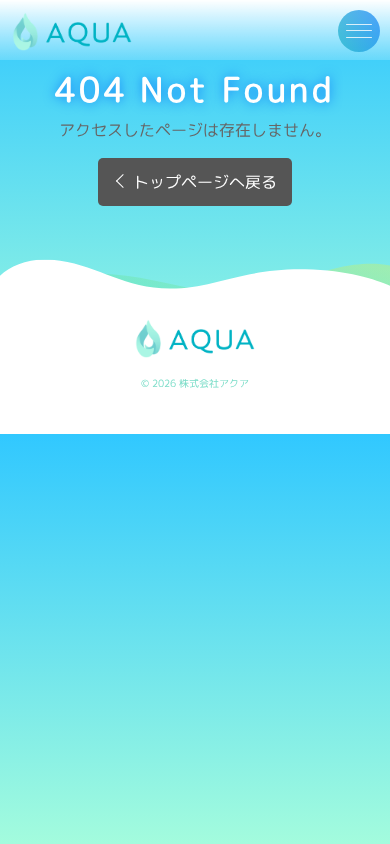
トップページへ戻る (205, 182)
